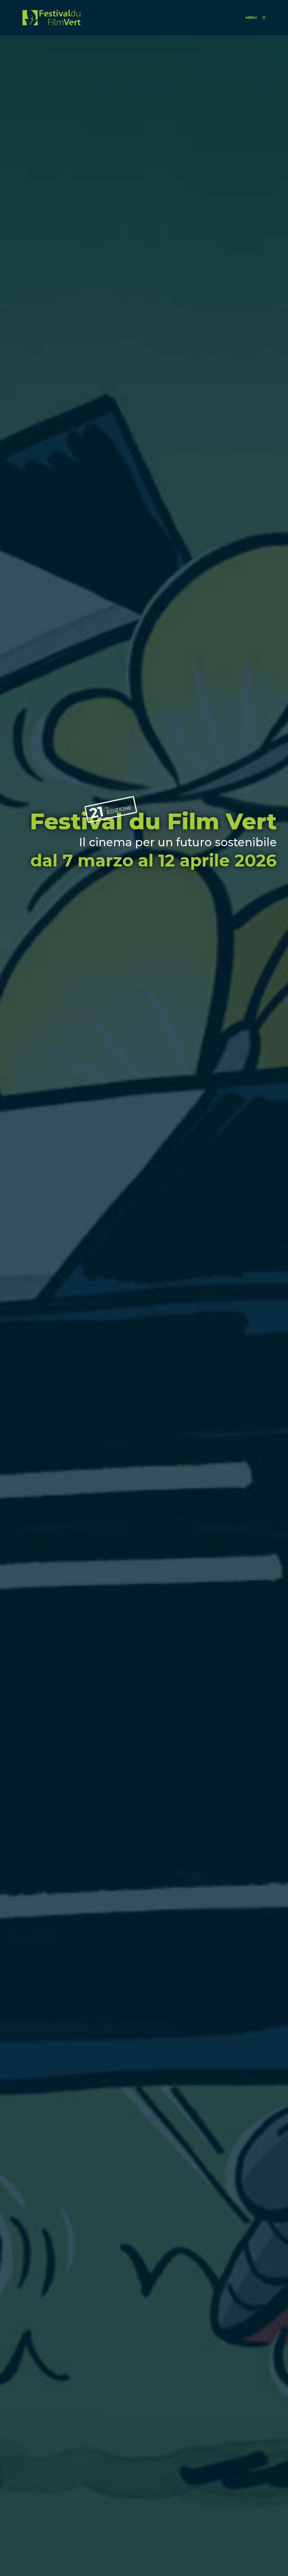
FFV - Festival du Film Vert (51, 18)
